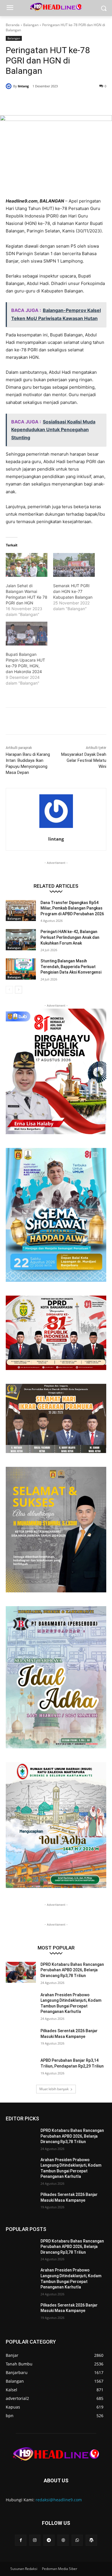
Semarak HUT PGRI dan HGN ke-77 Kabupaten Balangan (73, 591)
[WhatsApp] (69, 101)
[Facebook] (30, 101)
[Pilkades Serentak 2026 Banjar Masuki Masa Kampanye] (21, 2039)
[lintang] (9, 86)
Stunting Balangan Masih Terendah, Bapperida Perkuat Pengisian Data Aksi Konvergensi (71, 967)
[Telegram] (49, 2540)
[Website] (63, 2540)
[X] (43, 101)
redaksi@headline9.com (59, 2500)
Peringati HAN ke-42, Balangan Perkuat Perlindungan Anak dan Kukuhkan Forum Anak (70, 937)
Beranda (13, 25)
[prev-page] (9, 990)
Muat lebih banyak (54, 2089)
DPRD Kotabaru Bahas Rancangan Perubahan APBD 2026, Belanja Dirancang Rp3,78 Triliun (72, 1970)
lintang (23, 86)
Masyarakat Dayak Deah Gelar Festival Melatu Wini (84, 760)
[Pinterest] (56, 101)
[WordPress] (91, 2540)
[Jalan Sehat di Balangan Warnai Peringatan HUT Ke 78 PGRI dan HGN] (27, 565)
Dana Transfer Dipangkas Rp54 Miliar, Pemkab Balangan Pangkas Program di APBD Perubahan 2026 (72, 908)
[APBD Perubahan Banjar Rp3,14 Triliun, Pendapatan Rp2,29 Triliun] (21, 2068)
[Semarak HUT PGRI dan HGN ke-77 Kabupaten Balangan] (74, 565)
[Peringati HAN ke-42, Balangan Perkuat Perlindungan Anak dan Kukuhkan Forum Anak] (21, 940)
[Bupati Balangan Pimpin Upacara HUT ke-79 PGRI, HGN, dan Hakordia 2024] (27, 634)
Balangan (31, 25)
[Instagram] (35, 2540)
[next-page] (19, 990)
